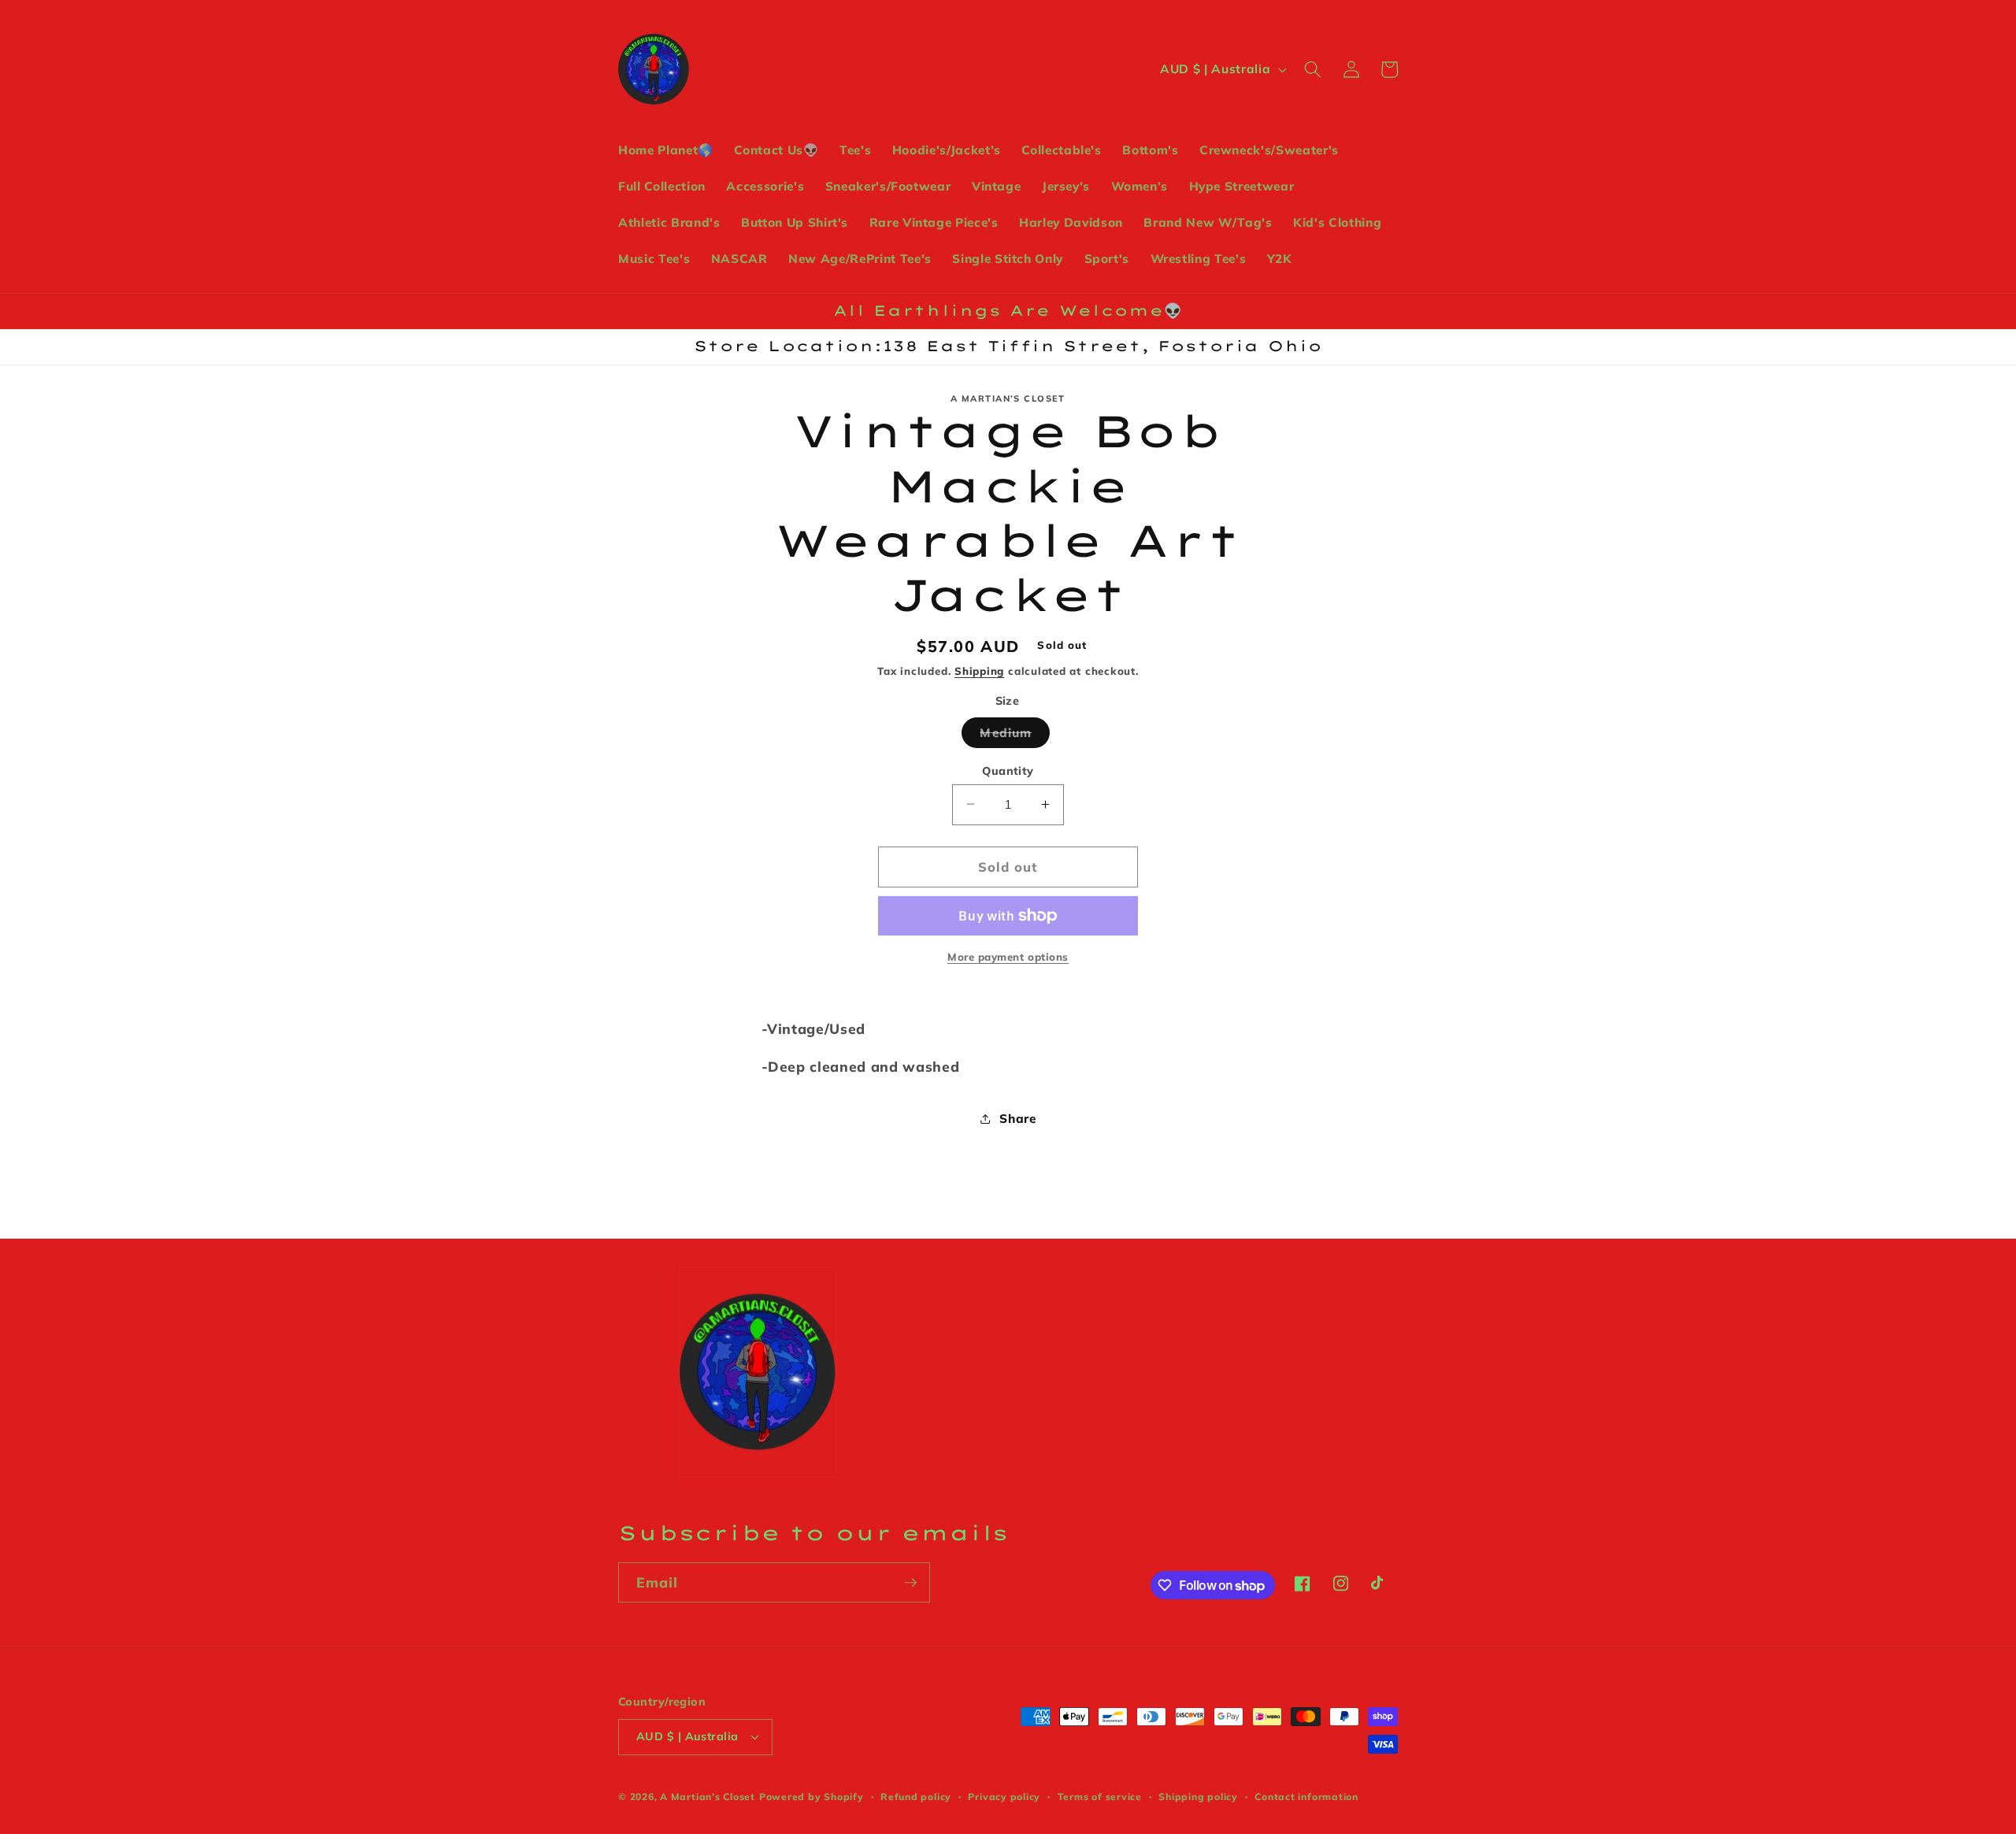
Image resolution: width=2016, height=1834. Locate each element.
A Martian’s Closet (708, 1797)
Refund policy (916, 1797)
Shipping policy (1198, 1797)
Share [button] (1017, 1118)
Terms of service (1100, 1797)
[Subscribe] (910, 1583)
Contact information (1306, 1797)
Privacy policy (1004, 1797)
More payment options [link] (1008, 956)
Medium (1015, 735)
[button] (1313, 69)
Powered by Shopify (812, 1797)
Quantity (1008, 770)
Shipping (979, 671)
